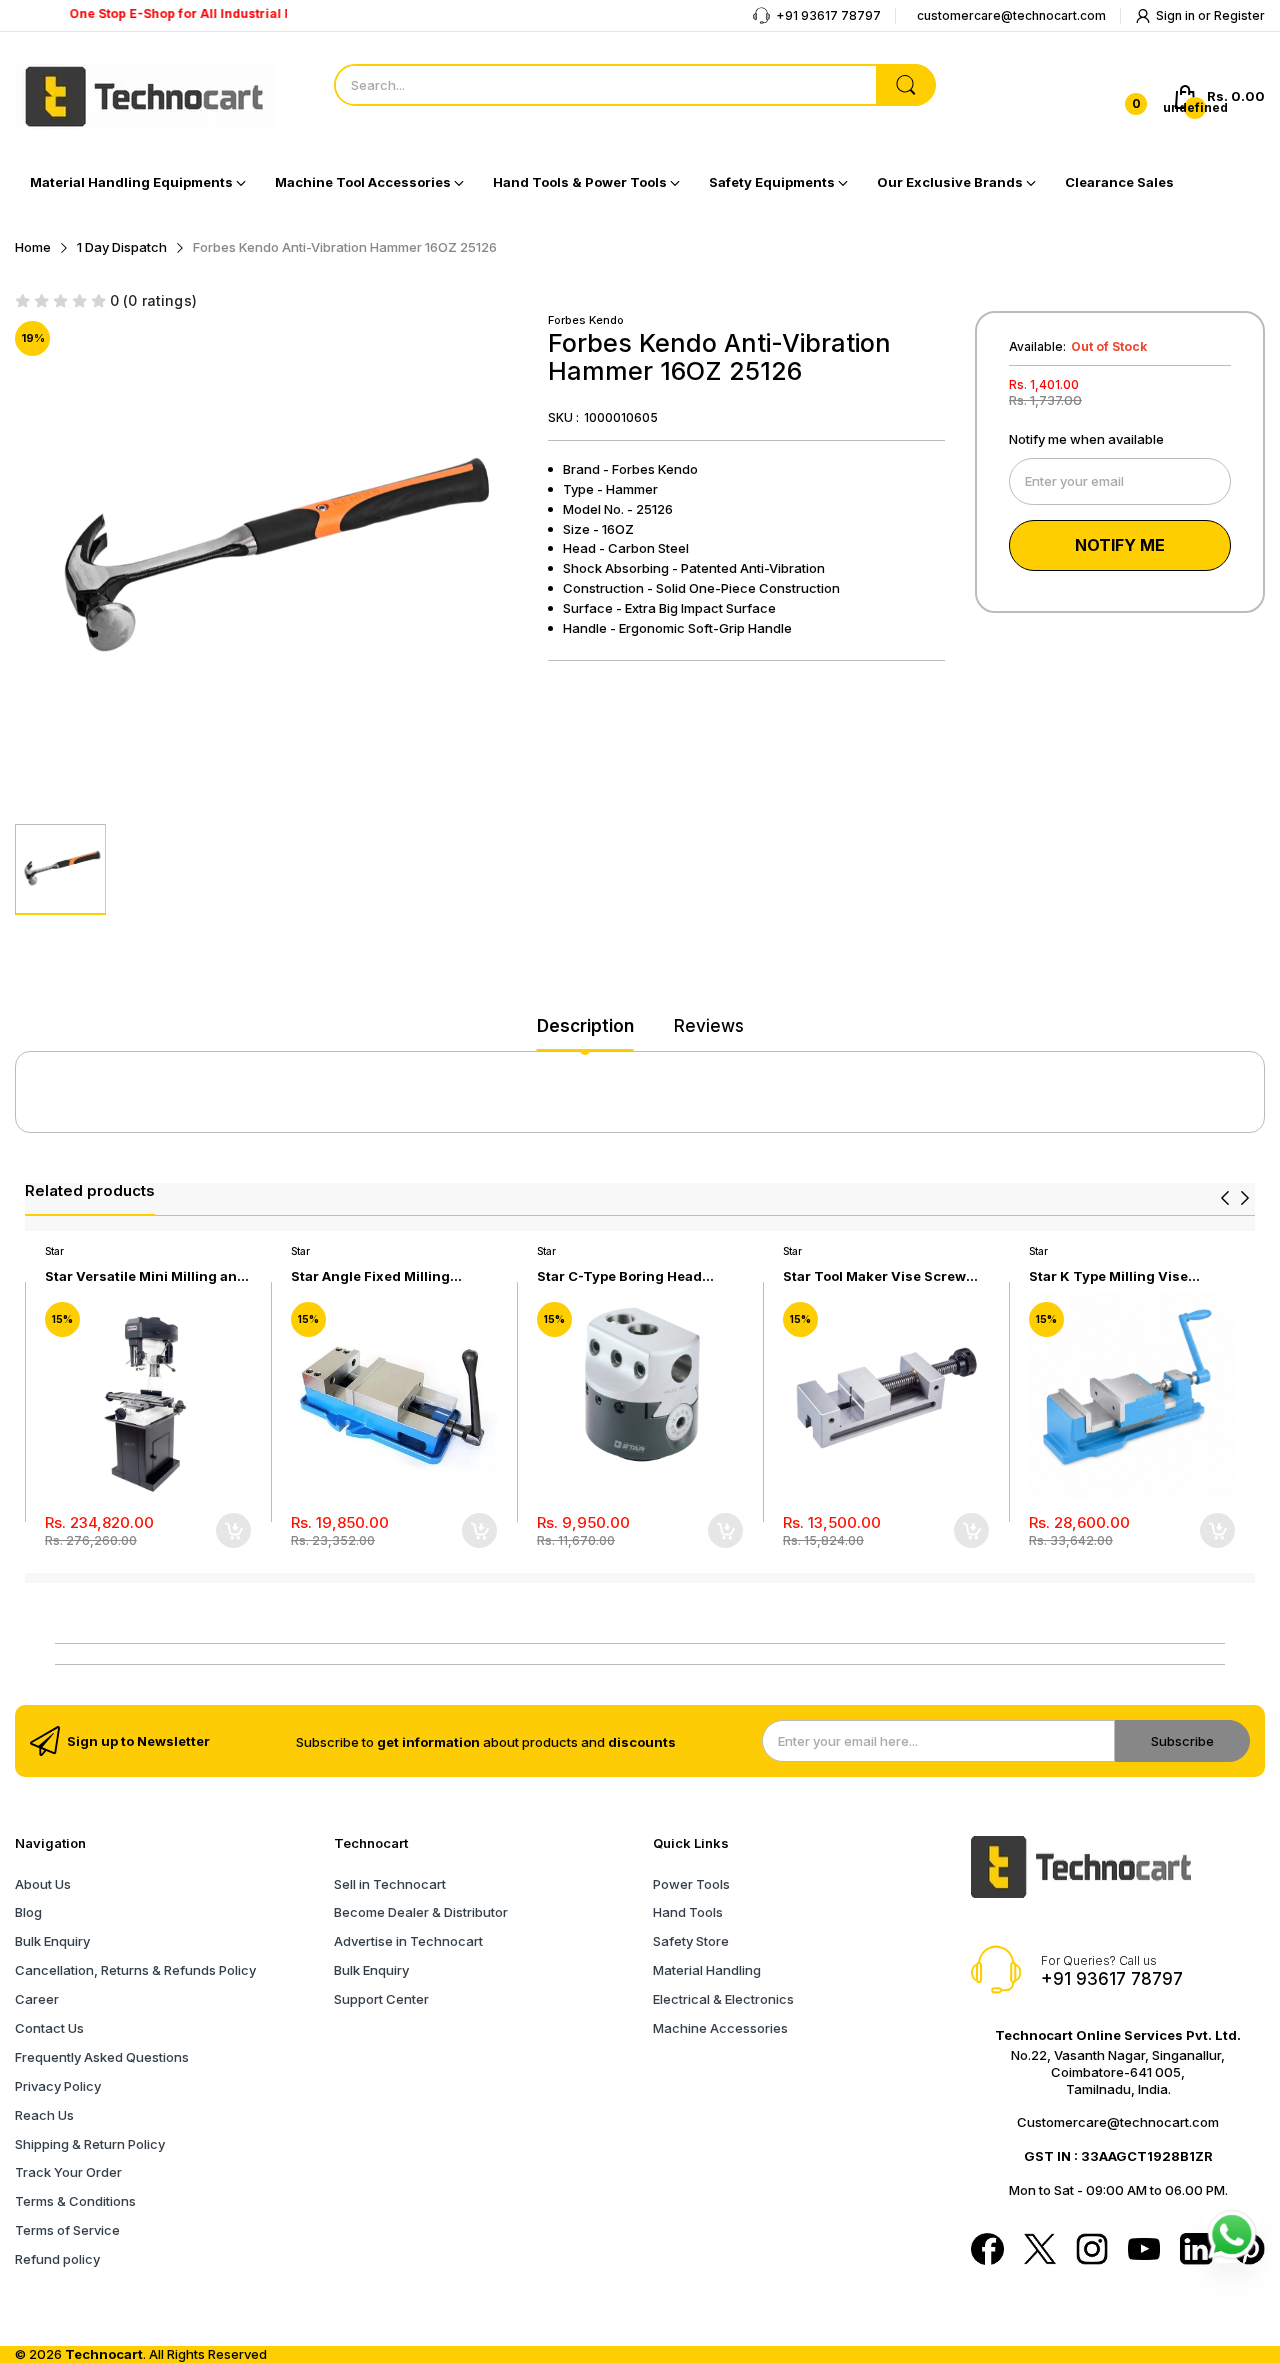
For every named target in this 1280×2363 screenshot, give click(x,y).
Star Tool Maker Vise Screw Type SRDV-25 (874, 1276)
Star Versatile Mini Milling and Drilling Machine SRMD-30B (145, 1276)
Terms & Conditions (75, 2201)
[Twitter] (1040, 2251)
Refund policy (57, 2259)
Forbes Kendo (586, 320)
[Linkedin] (1196, 2251)
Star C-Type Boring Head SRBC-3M (619, 1276)
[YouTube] (1144, 2251)
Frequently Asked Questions (102, 2057)
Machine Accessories (720, 2028)
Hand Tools (688, 1912)
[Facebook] (987, 2251)
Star (54, 1251)
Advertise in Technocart (408, 1941)
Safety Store (691, 1941)
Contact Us (49, 2028)
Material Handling (707, 1970)
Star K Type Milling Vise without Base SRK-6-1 (1108, 1276)
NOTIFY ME (1120, 545)
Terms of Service (67, 2230)
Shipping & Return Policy (90, 2144)
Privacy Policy (58, 2086)
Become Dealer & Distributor (421, 1912)
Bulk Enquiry (52, 1941)
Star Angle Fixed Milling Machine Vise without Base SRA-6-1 (381, 1276)
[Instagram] (1092, 2251)
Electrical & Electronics (723, 1999)
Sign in (1177, 15)
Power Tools (691, 1884)
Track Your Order (68, 2172)
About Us (43, 1884)
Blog (28, 1912)
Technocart (104, 2354)
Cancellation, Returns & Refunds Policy (135, 1970)
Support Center (381, 1999)
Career (37, 1999)
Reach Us (44, 2115)
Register (1239, 15)
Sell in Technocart (390, 1884)
